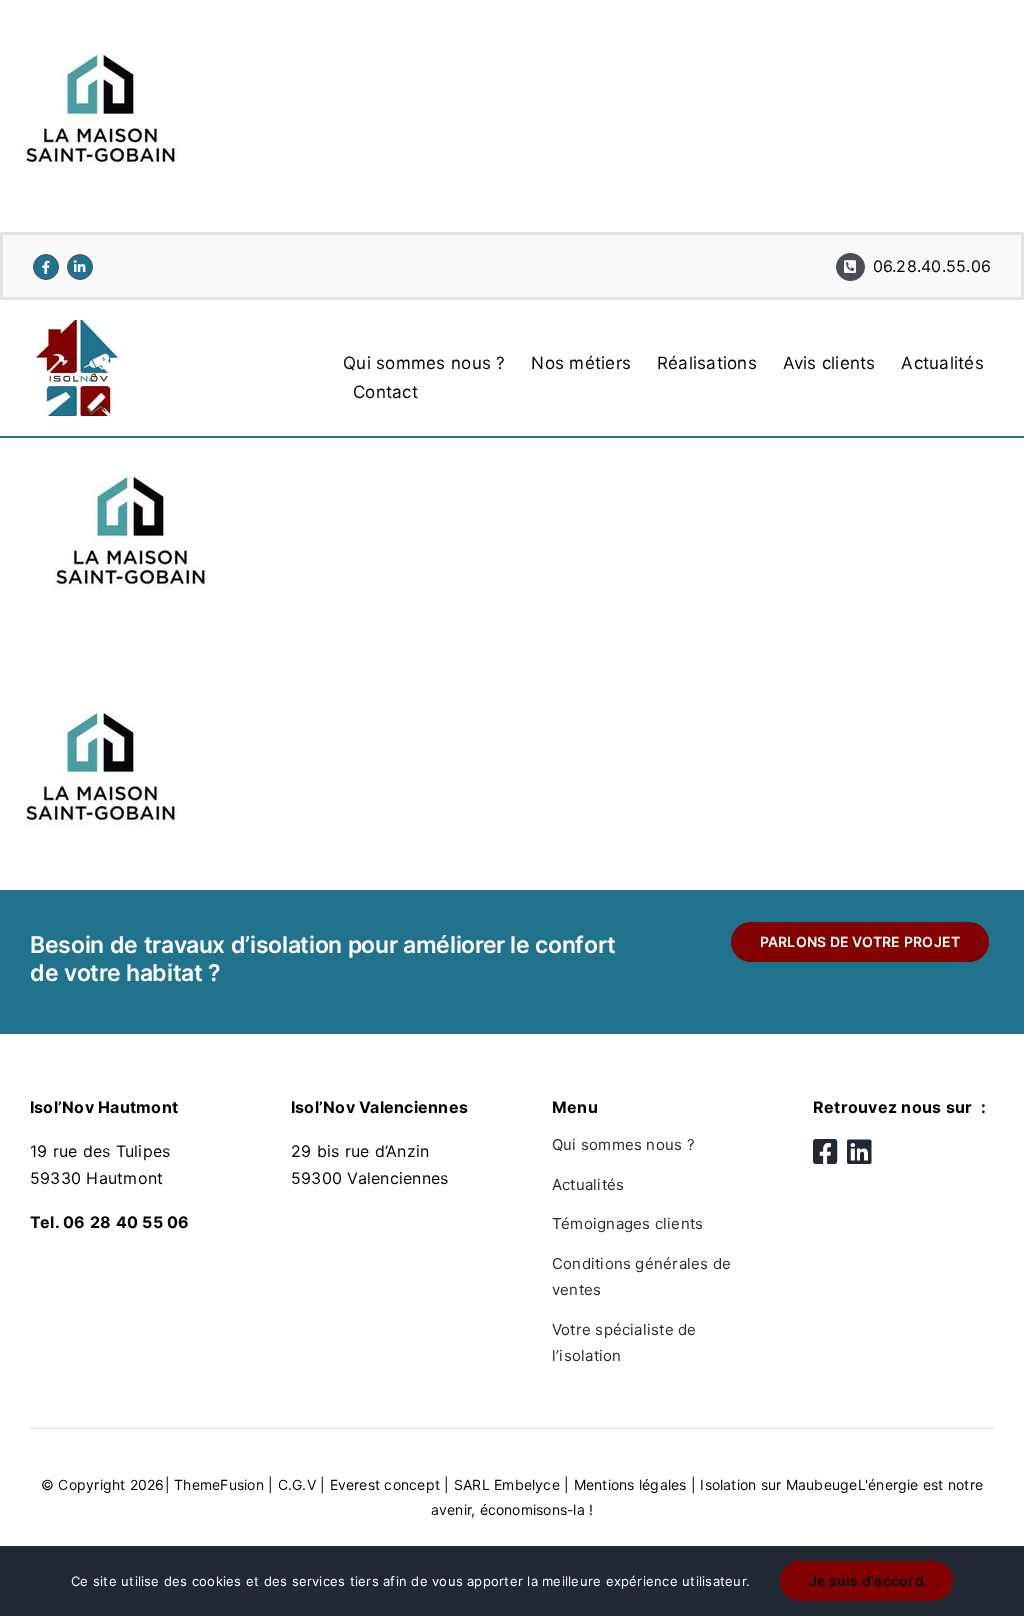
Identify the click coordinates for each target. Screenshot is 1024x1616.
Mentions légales (630, 1484)
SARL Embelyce (507, 1484)
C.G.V (297, 1484)
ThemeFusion (219, 1484)
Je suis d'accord (866, 1580)
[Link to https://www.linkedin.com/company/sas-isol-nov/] (80, 267)
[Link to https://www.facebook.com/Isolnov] (46, 267)
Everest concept (385, 1484)
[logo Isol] (78, 328)
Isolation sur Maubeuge (778, 1484)
